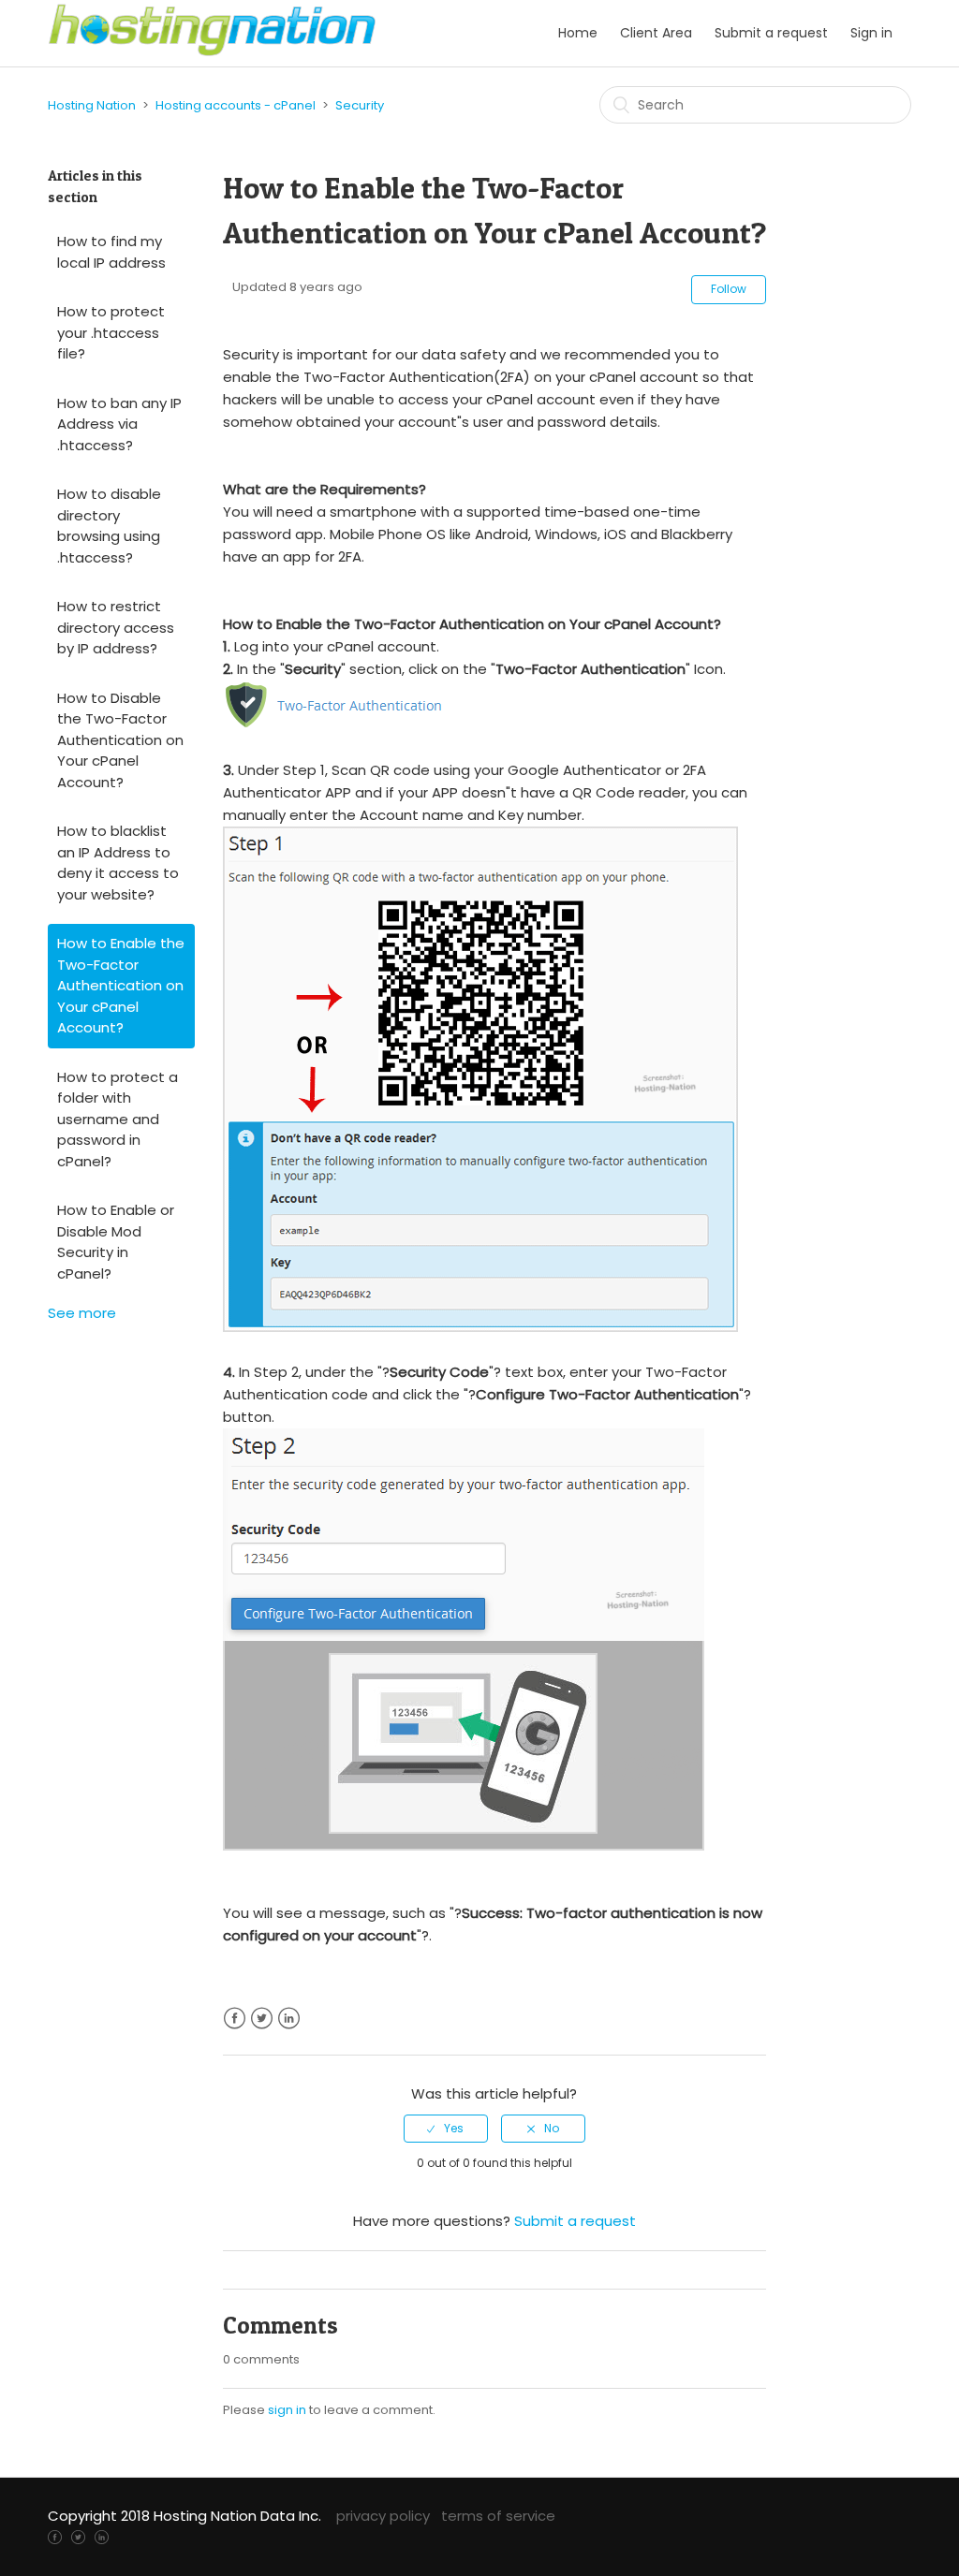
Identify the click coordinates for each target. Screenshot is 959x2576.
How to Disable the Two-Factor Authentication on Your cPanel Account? (120, 740)
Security (360, 105)
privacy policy (383, 2516)
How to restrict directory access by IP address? (116, 627)
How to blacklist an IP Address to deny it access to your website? (118, 863)
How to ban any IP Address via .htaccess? (119, 424)
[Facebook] (55, 2536)
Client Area (656, 33)
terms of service (498, 2516)
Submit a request (771, 33)
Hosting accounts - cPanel (236, 105)
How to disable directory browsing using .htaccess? (109, 526)
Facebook (235, 2019)
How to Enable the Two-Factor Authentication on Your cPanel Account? (121, 985)
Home (578, 33)
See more (82, 1313)
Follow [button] (729, 289)
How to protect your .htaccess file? (111, 332)
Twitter (262, 2019)
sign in (287, 2410)
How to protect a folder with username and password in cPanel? (118, 1119)
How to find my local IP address (111, 252)
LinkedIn (289, 2019)
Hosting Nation (92, 105)
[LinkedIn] (102, 2536)
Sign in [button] (871, 33)
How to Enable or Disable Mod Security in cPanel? (116, 1242)
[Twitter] (78, 2536)
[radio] (446, 2129)
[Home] (212, 52)
